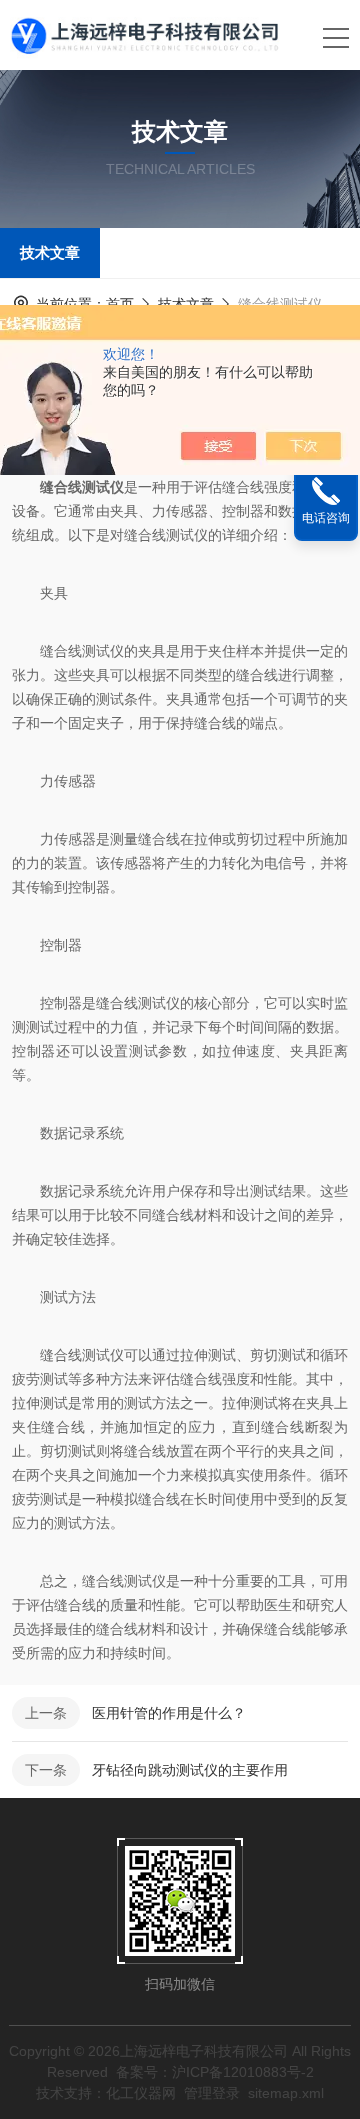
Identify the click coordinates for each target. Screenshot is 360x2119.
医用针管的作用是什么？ (169, 1713)
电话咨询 (326, 518)
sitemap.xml (286, 2093)
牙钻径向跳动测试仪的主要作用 (190, 1770)
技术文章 (50, 252)
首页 (120, 304)
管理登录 (212, 2093)
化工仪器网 (141, 2093)
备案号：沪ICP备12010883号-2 (215, 2072)
